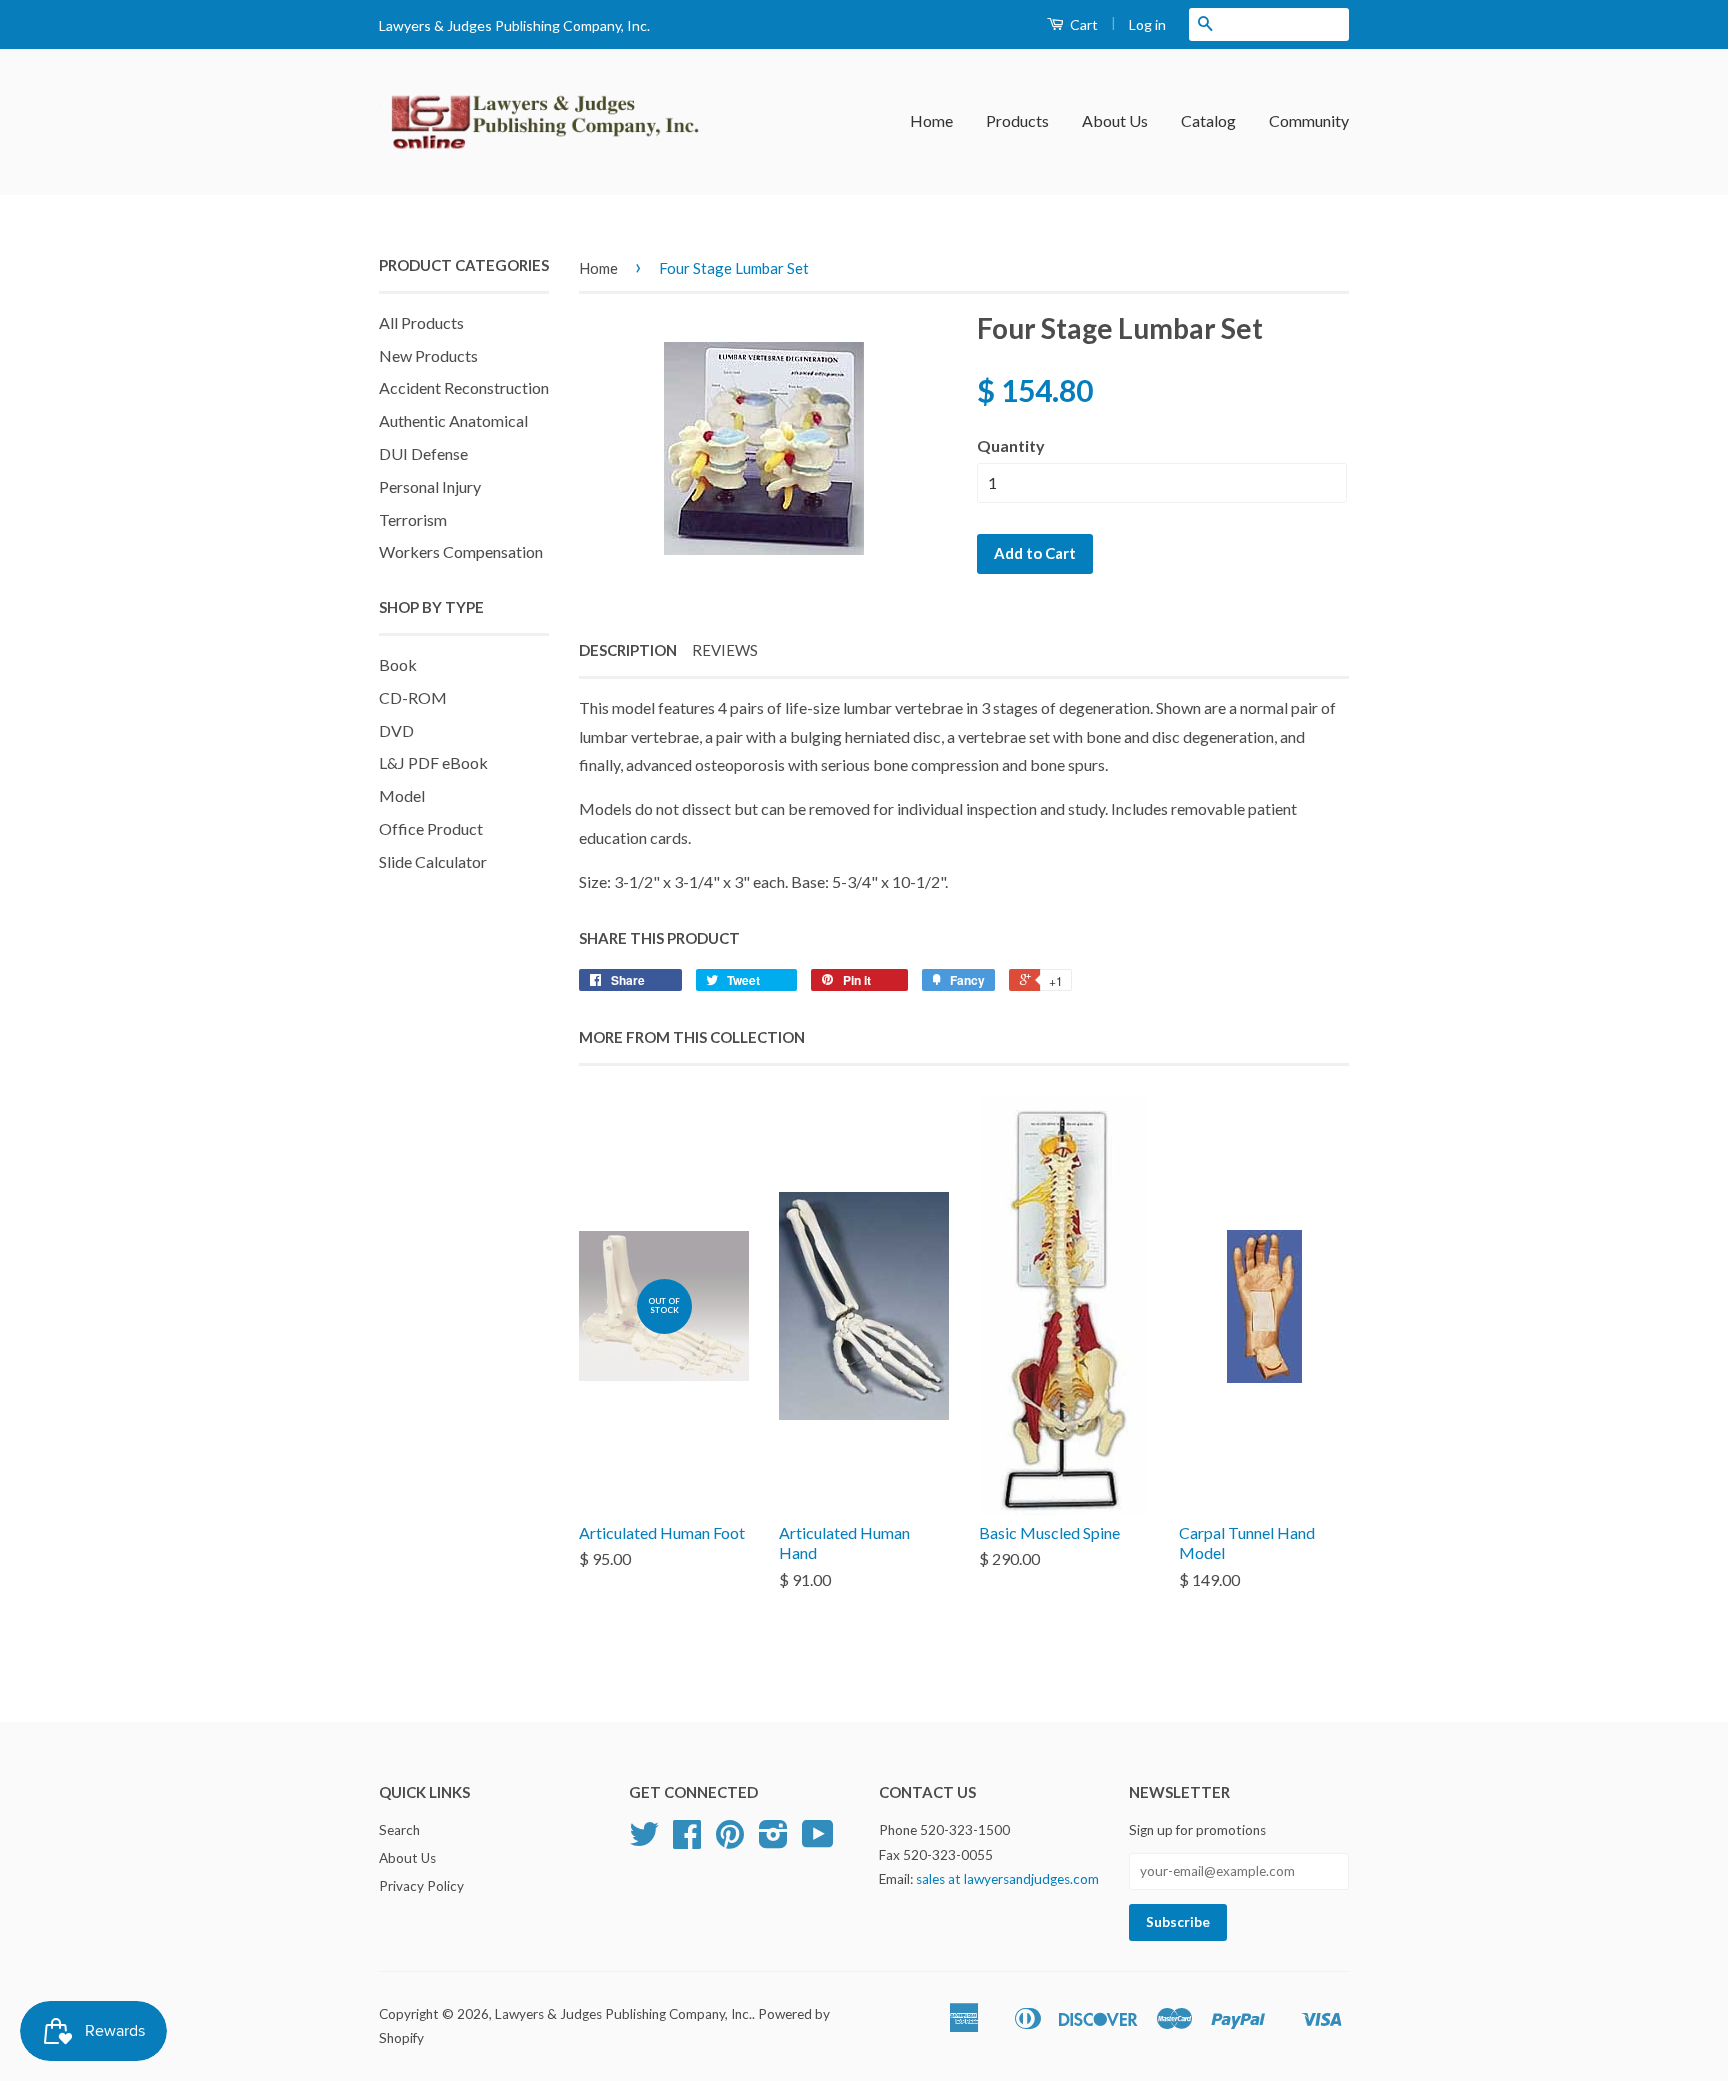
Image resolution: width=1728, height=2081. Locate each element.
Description (628, 650)
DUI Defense (423, 453)
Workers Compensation (461, 551)
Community (1309, 120)
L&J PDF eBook (433, 762)
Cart (1082, 24)
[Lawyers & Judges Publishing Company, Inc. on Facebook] (687, 1841)
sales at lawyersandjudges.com (1007, 1879)
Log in (1147, 24)
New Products (428, 355)
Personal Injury (430, 486)
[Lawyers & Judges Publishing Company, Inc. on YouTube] (818, 1841)
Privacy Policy (421, 1886)
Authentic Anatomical (453, 420)
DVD (396, 730)
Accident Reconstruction (464, 387)
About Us (1115, 120)
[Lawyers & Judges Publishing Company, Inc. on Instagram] (773, 1841)
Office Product (431, 828)
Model (402, 795)
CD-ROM (413, 697)
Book (398, 664)
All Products (421, 322)
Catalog (1208, 120)
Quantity (1011, 445)
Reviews (725, 650)
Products (1017, 120)
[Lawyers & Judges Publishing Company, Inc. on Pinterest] (730, 1841)
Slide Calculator (433, 861)
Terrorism (413, 519)
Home (931, 120)
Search (399, 1830)
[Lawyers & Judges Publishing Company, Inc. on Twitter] (644, 1841)
